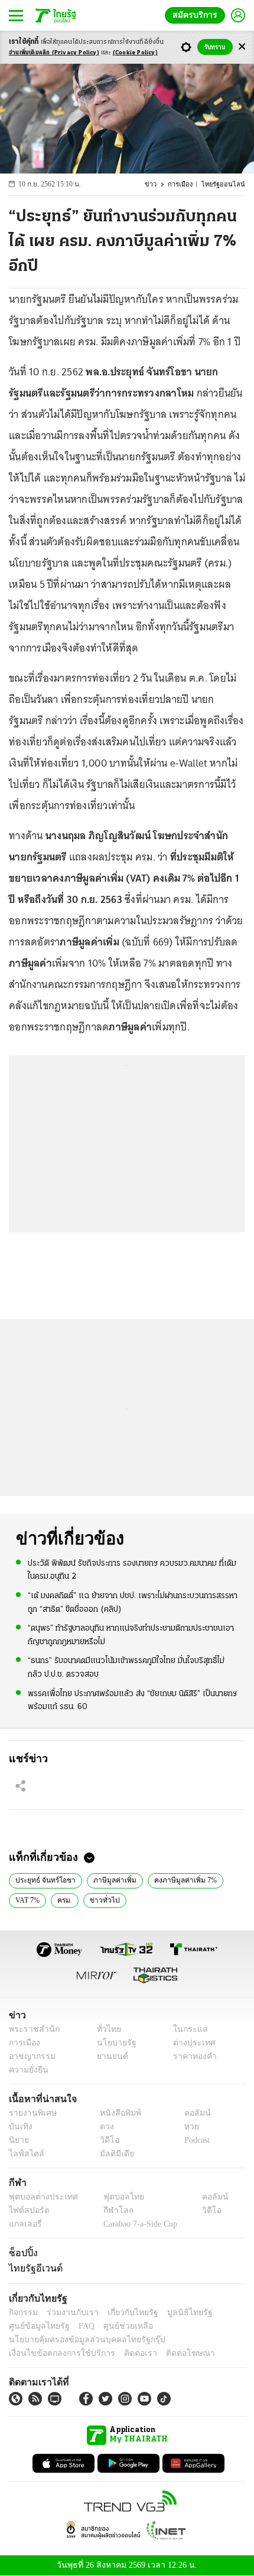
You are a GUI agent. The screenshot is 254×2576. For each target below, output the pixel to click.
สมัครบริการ (197, 15)
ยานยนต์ (108, 2056)
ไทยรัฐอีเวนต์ (33, 2268)
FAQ (79, 2326)
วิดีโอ (106, 2140)
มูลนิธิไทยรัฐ (177, 2312)
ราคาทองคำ (192, 2056)
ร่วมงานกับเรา (68, 2312)
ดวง (104, 2127)
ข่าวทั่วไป (101, 1899)
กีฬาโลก (108, 2210)
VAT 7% (27, 1899)
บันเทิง (19, 2127)
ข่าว (157, 184)
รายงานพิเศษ (31, 2113)
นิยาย (18, 2140)
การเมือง (186, 184)
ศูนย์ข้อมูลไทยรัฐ (36, 2326)
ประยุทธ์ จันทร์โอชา (43, 1879)
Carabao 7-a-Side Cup (137, 2224)
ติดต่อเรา (125, 2353)
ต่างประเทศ (190, 2043)
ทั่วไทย (105, 2029)
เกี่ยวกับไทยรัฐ (124, 2312)
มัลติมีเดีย (113, 2154)
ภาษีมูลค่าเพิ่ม (108, 1879)
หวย (187, 2127)
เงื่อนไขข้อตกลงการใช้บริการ (55, 2353)
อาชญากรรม (30, 2056)
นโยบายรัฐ (112, 2043)
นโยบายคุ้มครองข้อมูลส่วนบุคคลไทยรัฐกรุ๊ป (79, 2340)
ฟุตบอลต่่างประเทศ (39, 2197)
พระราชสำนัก (30, 2029)
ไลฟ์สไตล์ (24, 2154)
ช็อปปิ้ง (22, 2253)
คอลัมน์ (191, 2113)
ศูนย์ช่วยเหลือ (117, 2326)
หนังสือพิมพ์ (116, 2113)
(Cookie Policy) (135, 53)
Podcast (195, 2140)
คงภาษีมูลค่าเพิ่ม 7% (174, 1879)
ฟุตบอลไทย (113, 2197)
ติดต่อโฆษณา (171, 2353)
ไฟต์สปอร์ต (27, 2210)
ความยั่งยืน (27, 2070)
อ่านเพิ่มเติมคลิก (54, 53)
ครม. (63, 1899)
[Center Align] (242, 47)
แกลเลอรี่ (24, 2224)
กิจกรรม (22, 2312)
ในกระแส (186, 2029)
